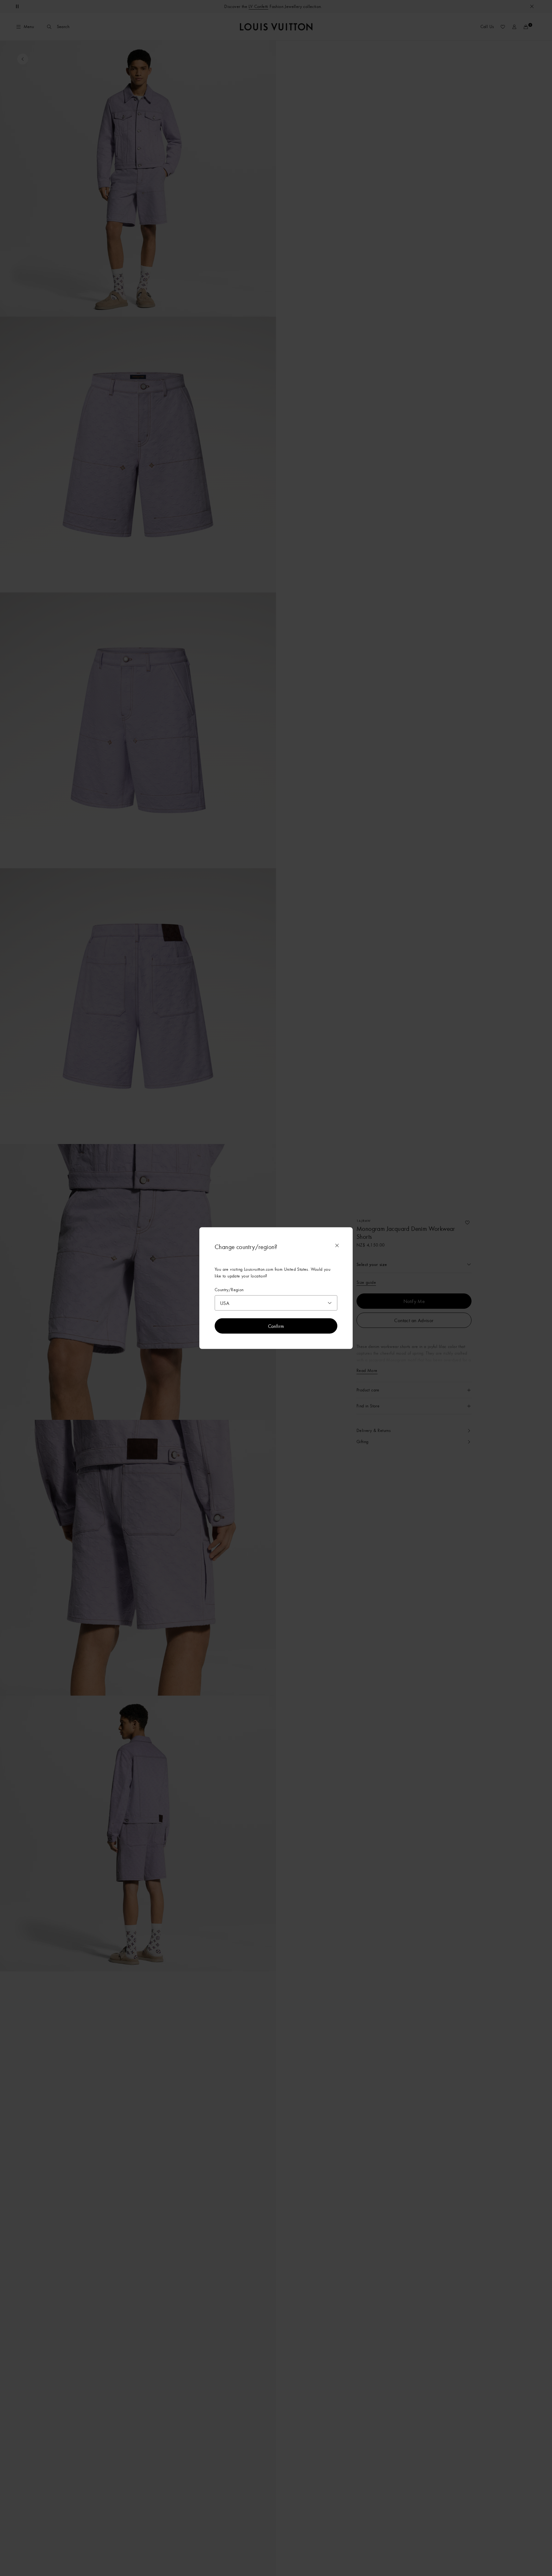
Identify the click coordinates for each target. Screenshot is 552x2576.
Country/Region (229, 1290)
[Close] (337, 1246)
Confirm (276, 1326)
